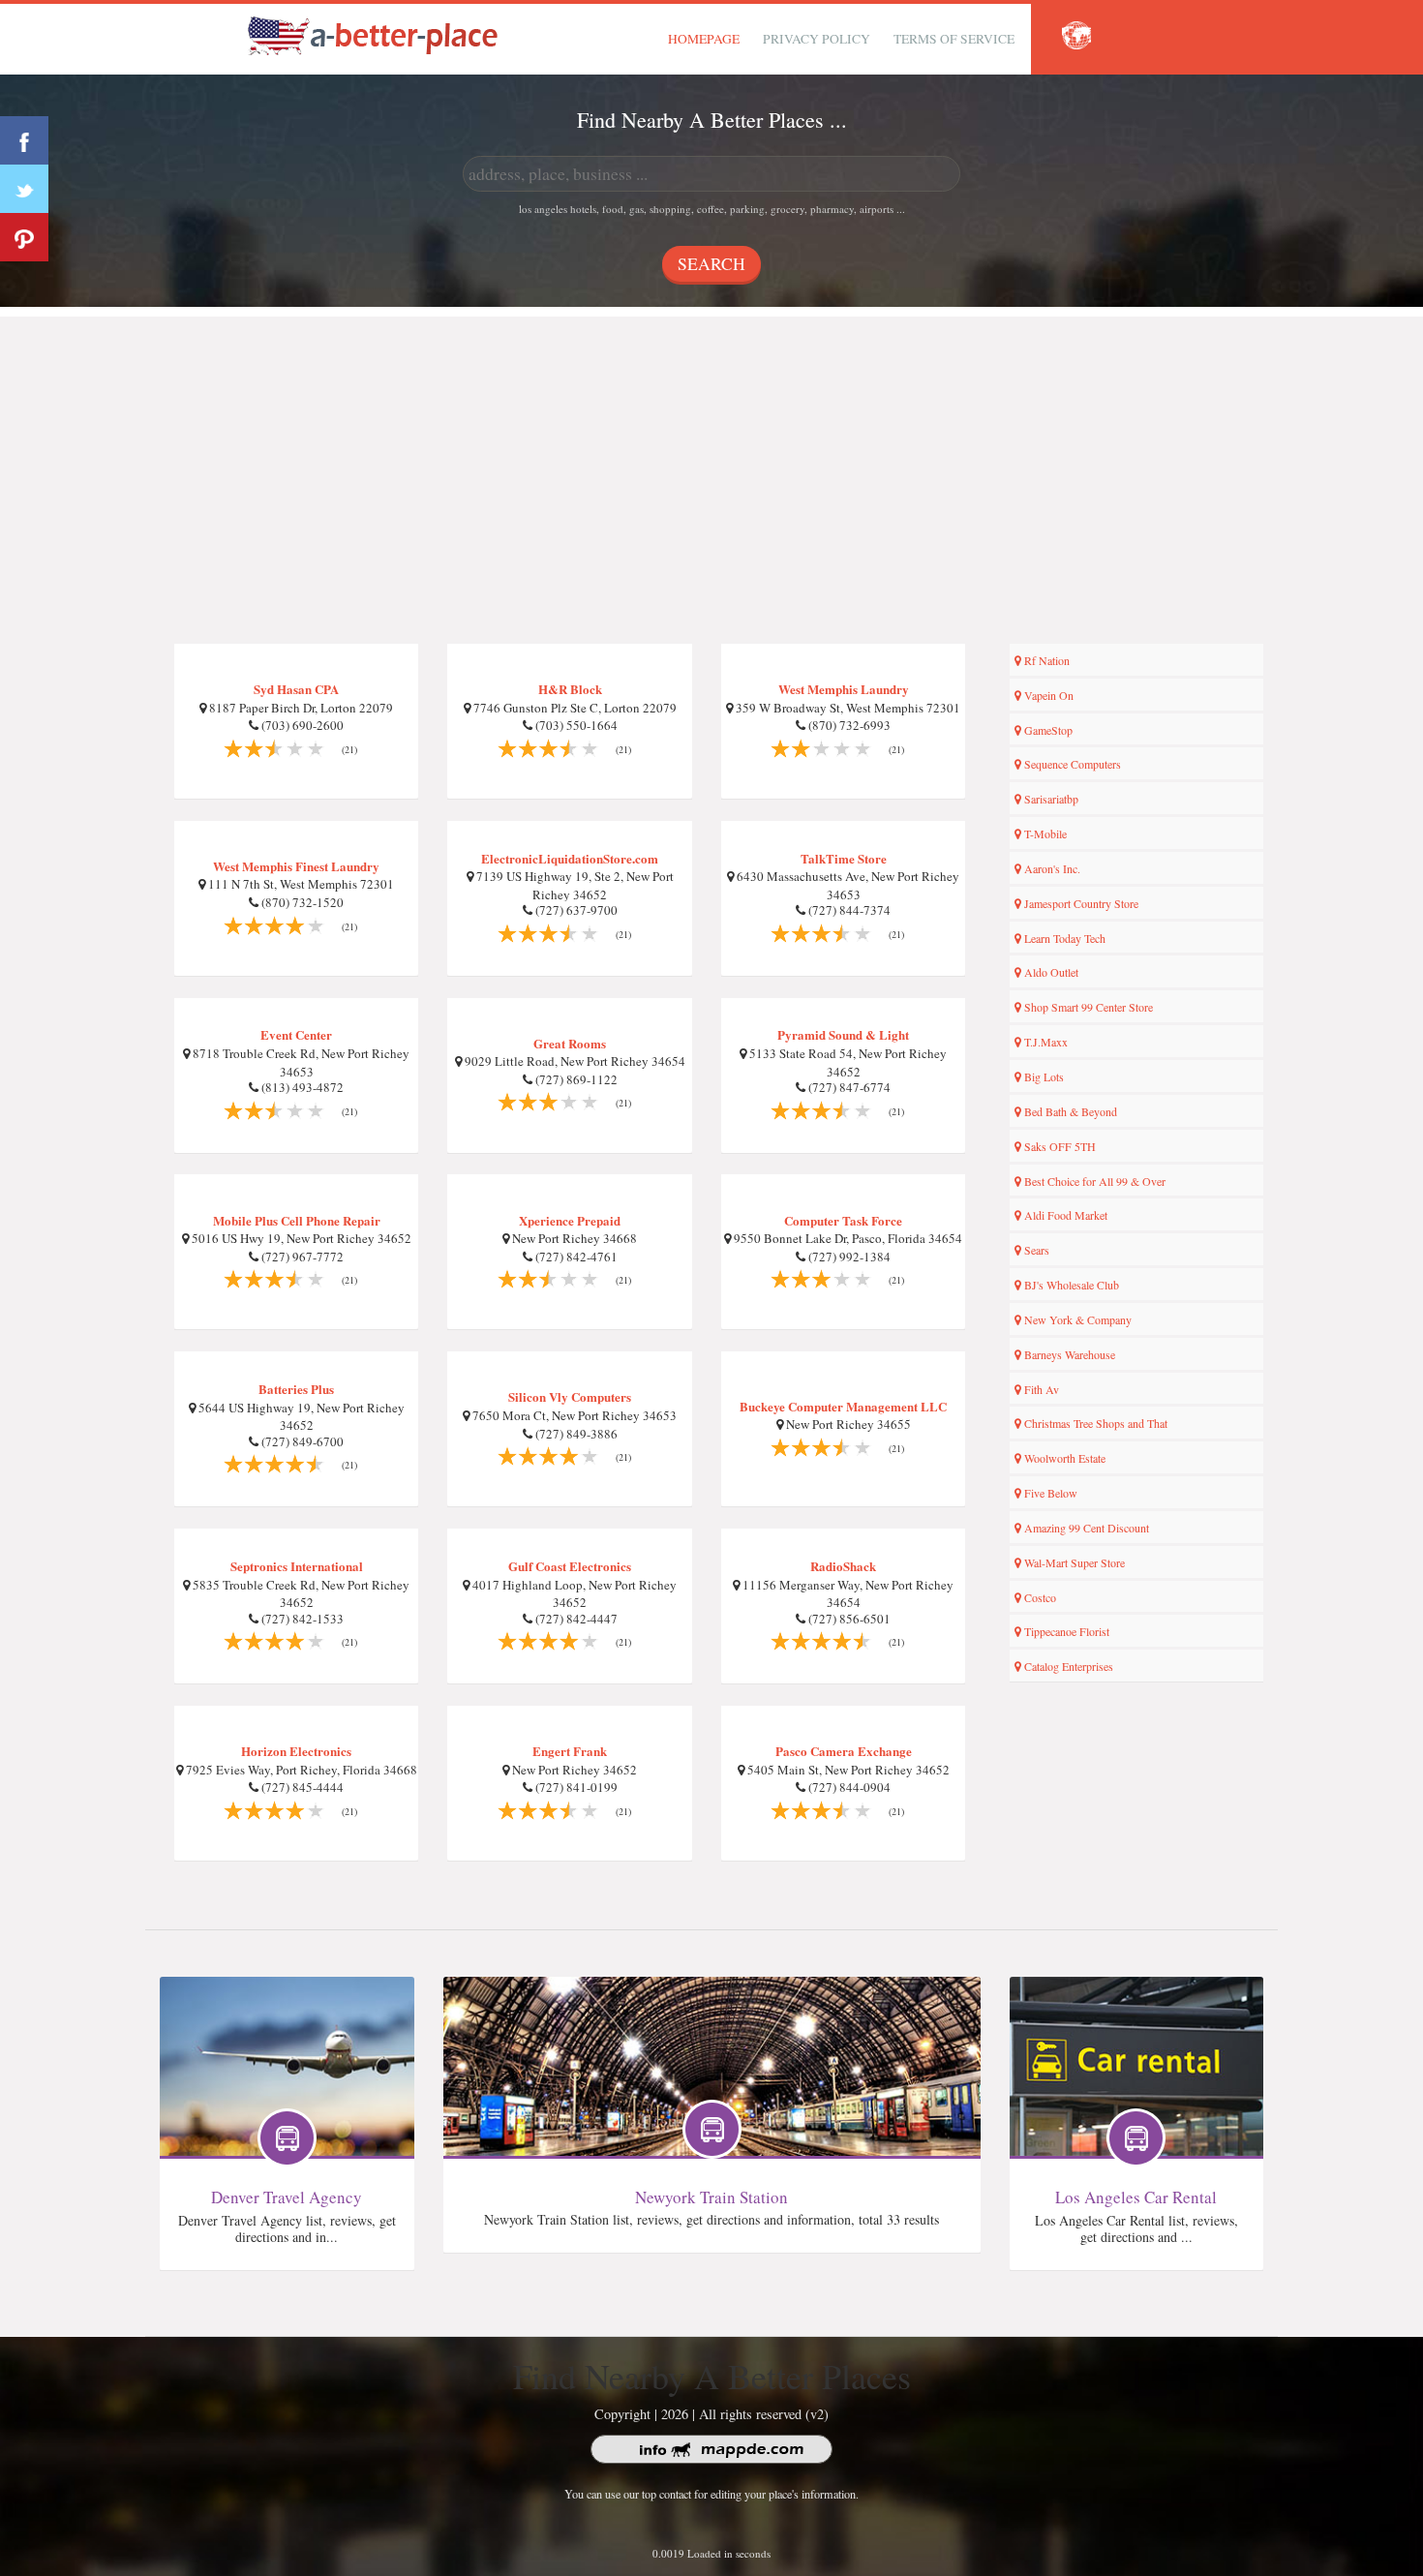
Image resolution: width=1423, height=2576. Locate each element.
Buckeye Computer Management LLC (843, 1406)
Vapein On (1047, 695)
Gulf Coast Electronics (570, 1566)
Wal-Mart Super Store (1073, 1562)
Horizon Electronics (296, 1751)
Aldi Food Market (1064, 1215)
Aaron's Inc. (1051, 868)
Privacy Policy (817, 39)
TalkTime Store (844, 858)
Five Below (1049, 1493)
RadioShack (843, 1566)
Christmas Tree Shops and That (1094, 1423)
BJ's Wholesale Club (1070, 1285)
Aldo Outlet (1050, 972)
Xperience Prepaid (570, 1220)
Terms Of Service (954, 39)
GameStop (1047, 730)
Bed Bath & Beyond (1069, 1111)
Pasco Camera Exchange (844, 1751)
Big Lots (1043, 1076)
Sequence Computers (1071, 764)
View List (287, 2020)
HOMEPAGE (704, 39)
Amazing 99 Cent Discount (1085, 1528)
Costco (1039, 1597)
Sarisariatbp (1050, 799)
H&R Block (570, 689)
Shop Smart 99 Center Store (1087, 1007)
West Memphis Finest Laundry (296, 866)
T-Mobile (1044, 833)
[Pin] (24, 237)
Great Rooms (570, 1043)
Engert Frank (570, 1751)
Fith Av (1040, 1389)
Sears (1035, 1250)
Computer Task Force (843, 1220)
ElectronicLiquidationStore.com (570, 858)
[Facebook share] (24, 140)
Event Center (296, 1034)
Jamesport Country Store (1080, 903)
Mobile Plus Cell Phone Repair (297, 1220)
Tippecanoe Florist (1065, 1631)
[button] (1076, 36)
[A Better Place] (374, 35)
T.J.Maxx (1045, 1042)
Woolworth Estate (1063, 1458)
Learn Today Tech (1063, 938)
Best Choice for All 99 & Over (1093, 1181)
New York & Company (1076, 1319)
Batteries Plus (296, 1389)
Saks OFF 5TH (1059, 1146)
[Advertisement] (711, 452)
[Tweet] (24, 189)
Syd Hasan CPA (296, 689)
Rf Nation (1045, 660)
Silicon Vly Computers (570, 1396)
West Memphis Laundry (844, 689)
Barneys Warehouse (1068, 1354)
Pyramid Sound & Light (843, 1034)
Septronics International (297, 1566)
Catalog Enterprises (1067, 1666)
